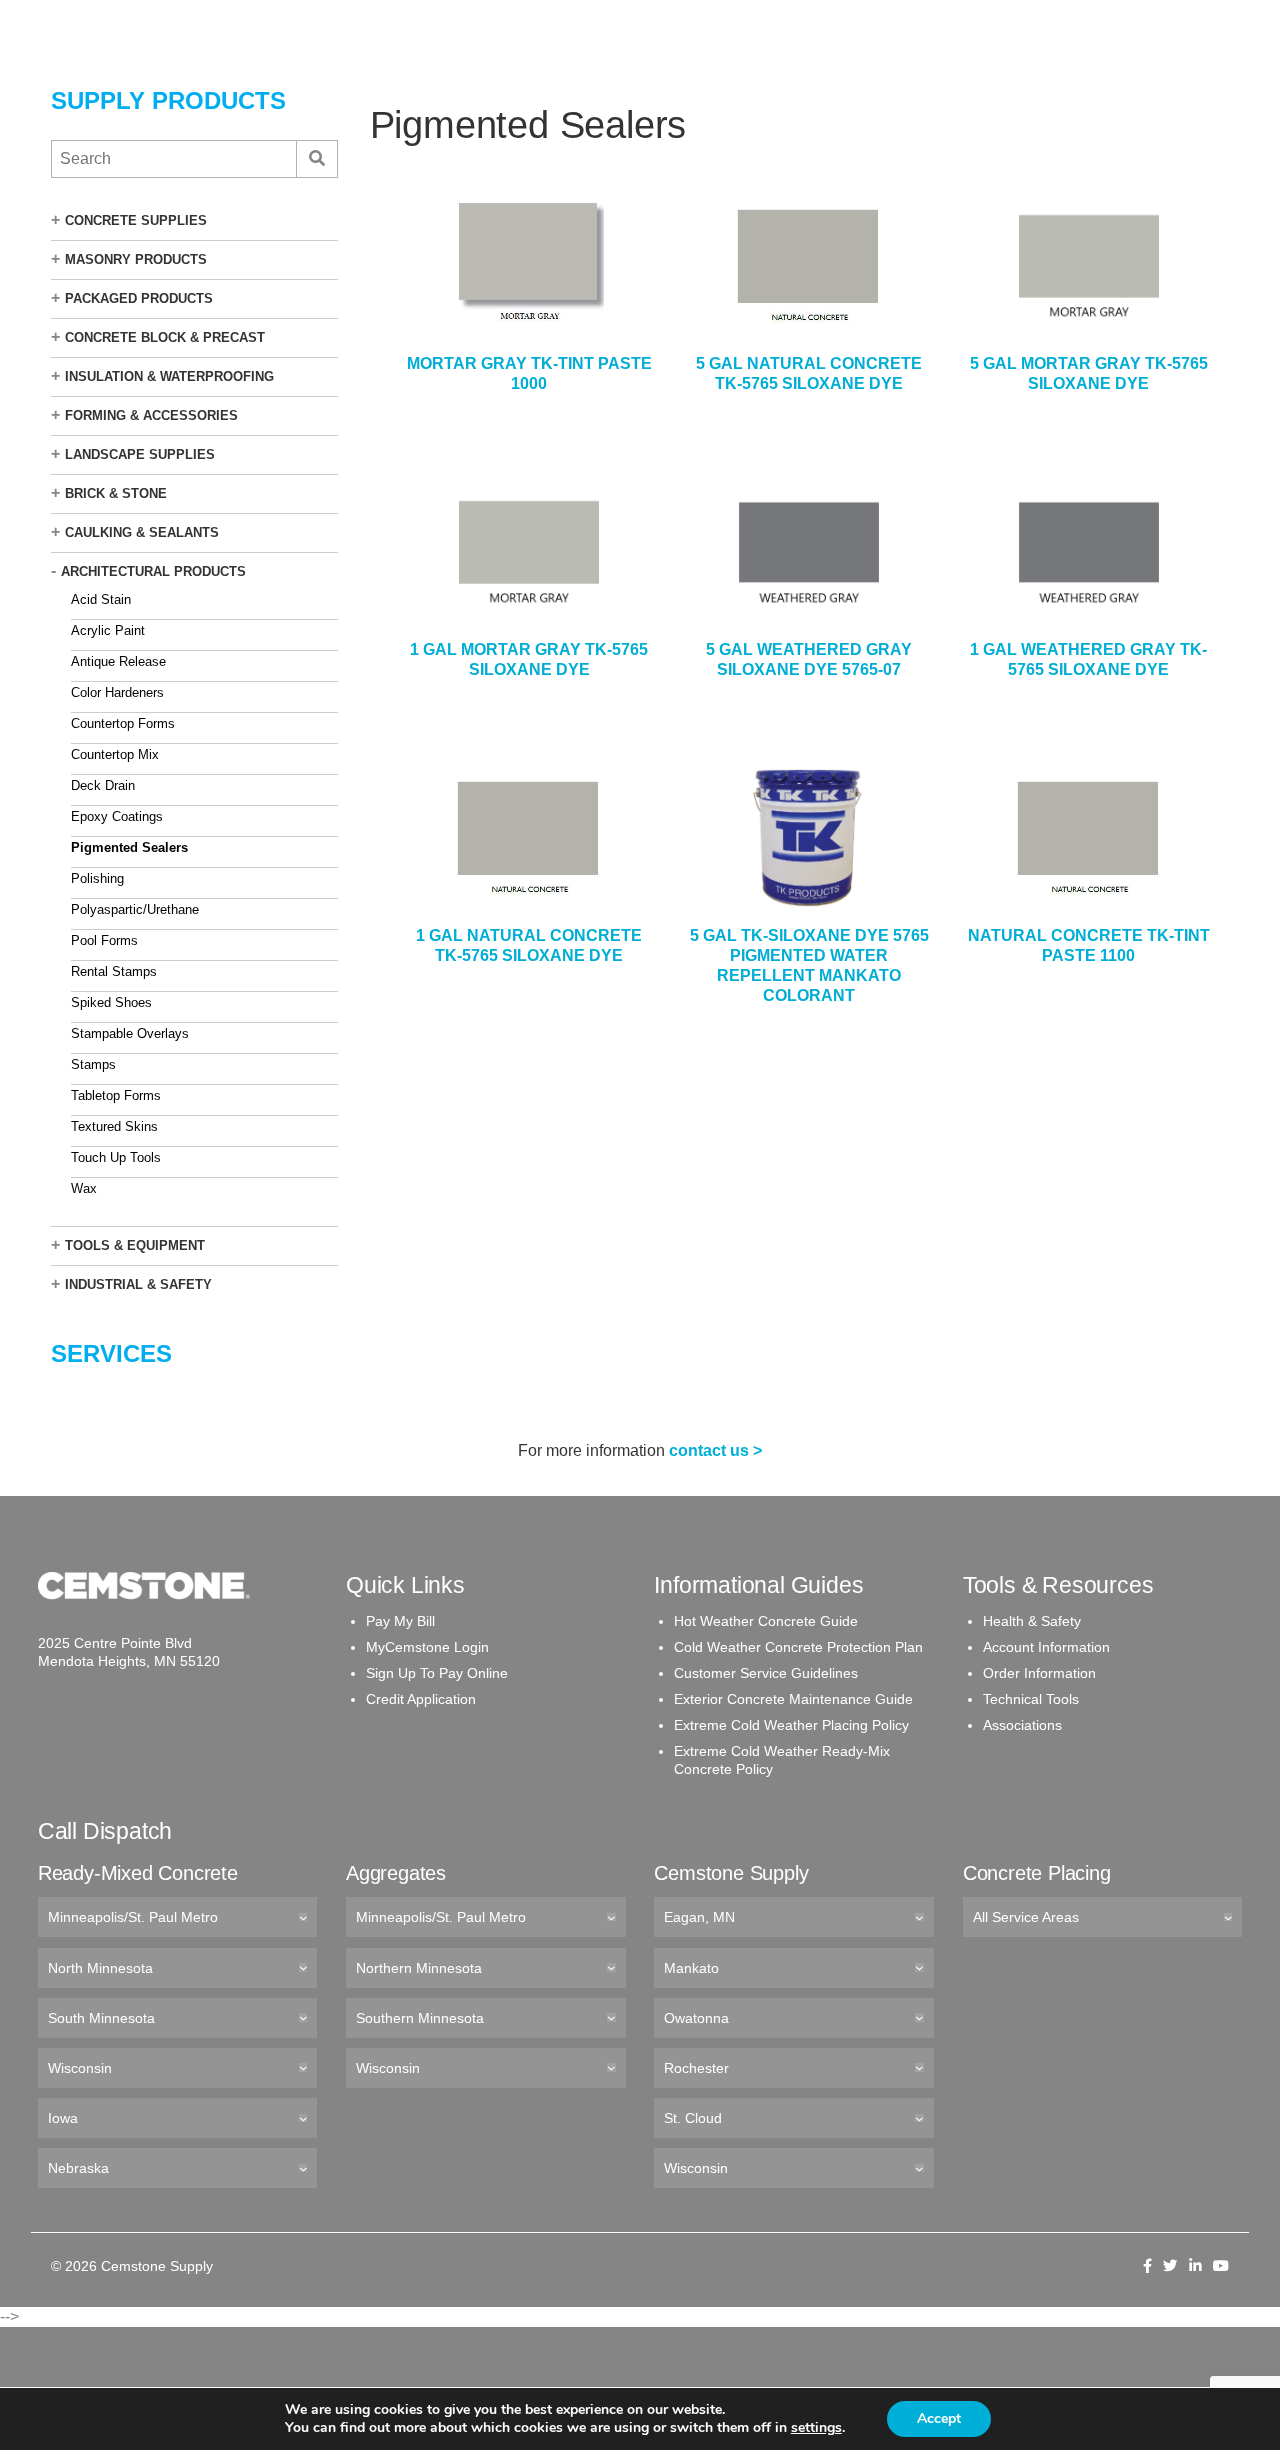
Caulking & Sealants (142, 532)
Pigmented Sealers (129, 847)
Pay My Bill (400, 1621)
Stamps (93, 1064)
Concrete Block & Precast (165, 337)
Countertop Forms (123, 723)
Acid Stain (101, 599)
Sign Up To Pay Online (437, 1673)
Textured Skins (114, 1126)
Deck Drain (103, 785)
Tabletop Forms (116, 1095)
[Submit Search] (316, 159)
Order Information (1039, 1673)
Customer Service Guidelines (766, 1673)
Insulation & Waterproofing (169, 376)
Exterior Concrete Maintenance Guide (793, 1699)
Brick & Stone (116, 493)
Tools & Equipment (135, 1245)
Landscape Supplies (140, 454)
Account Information (1046, 1647)
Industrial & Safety (138, 1284)
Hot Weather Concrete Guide (766, 1621)
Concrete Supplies (136, 220)
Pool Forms (104, 940)
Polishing (97, 878)
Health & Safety (1032, 1621)
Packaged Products (139, 298)
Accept (939, 2418)
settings (816, 2428)
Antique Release (118, 661)
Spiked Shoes (111, 1002)
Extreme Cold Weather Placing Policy (791, 1725)
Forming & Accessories (151, 415)
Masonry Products (136, 259)
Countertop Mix (115, 754)
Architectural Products (153, 571)
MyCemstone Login (427, 1647)
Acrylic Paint (108, 630)
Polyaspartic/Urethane (135, 909)
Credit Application (421, 1699)
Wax (84, 1188)
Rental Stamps (114, 971)
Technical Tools (1031, 1699)
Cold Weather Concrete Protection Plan (798, 1647)
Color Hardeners (117, 692)
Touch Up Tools (116, 1157)
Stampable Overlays (130, 1033)
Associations (1022, 1725)
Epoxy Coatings (117, 816)
